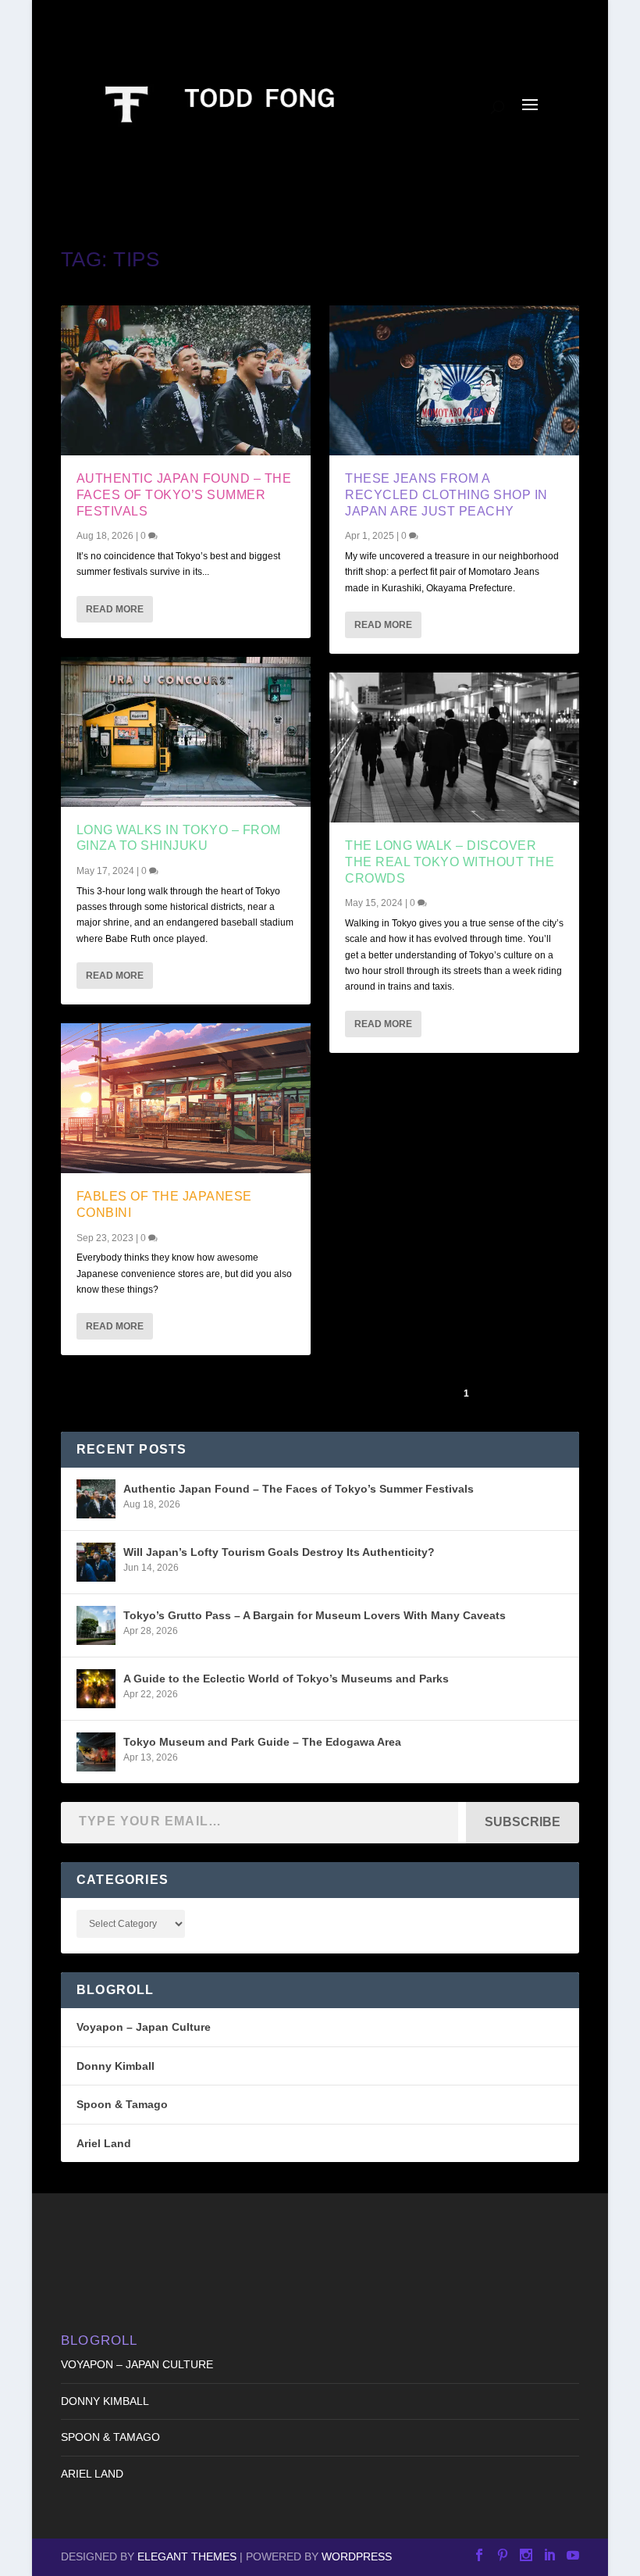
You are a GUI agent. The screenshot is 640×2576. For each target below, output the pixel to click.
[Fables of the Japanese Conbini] (186, 1098)
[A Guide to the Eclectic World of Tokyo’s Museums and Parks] (96, 1689)
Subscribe (523, 1822)
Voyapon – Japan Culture (144, 2027)
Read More (115, 609)
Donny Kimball (116, 2066)
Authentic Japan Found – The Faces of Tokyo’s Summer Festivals (184, 495)
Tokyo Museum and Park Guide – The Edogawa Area (262, 1742)
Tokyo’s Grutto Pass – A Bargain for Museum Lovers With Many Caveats (315, 1615)
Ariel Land (104, 2143)
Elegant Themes (187, 2556)
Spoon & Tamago (122, 2104)
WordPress (357, 2556)
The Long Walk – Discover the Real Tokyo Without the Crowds (450, 862)
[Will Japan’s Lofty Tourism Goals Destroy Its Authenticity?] (96, 1562)
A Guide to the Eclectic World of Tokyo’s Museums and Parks (286, 1679)
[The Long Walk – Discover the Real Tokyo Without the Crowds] (454, 747)
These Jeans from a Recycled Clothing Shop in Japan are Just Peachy (446, 495)
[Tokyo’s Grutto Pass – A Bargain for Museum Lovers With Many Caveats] (96, 1625)
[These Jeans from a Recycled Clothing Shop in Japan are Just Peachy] (454, 380)
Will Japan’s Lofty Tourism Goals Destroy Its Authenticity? (279, 1552)
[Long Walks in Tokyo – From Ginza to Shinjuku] (186, 732)
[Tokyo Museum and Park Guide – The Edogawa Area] (96, 1752)
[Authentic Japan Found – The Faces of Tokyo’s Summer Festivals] (186, 380)
